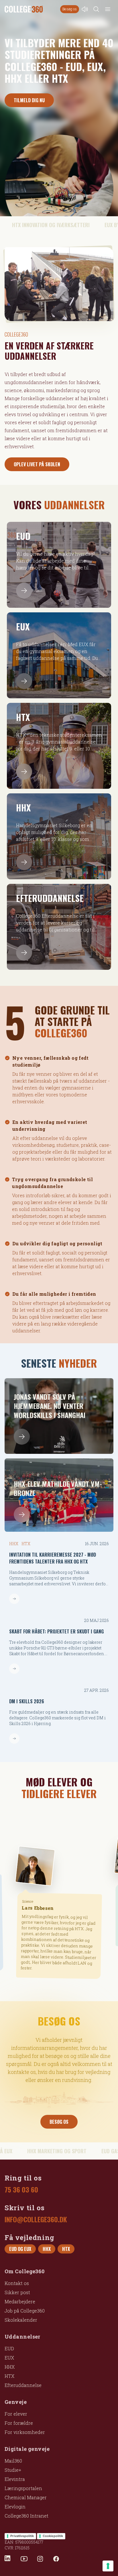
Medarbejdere (20, 2301)
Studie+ (13, 2470)
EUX (9, 2358)
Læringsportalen (23, 2488)
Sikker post (17, 2292)
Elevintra (15, 2479)
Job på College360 (25, 2311)
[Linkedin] (8, 2559)
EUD (9, 2348)
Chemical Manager (26, 2497)
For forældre (19, 2423)
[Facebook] (56, 2559)
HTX (9, 2376)
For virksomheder (25, 2432)
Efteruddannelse (23, 2385)
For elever (16, 2414)
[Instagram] (40, 2559)
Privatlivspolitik (22, 2536)
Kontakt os (17, 2283)
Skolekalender (21, 2320)
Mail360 (13, 2461)
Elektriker (29, 1893)
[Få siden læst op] (85, 9)
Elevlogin (15, 2507)
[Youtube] (24, 2559)
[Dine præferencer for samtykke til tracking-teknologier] (108, 2566)
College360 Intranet (26, 2516)
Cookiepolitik (53, 2536)
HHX (10, 2367)
